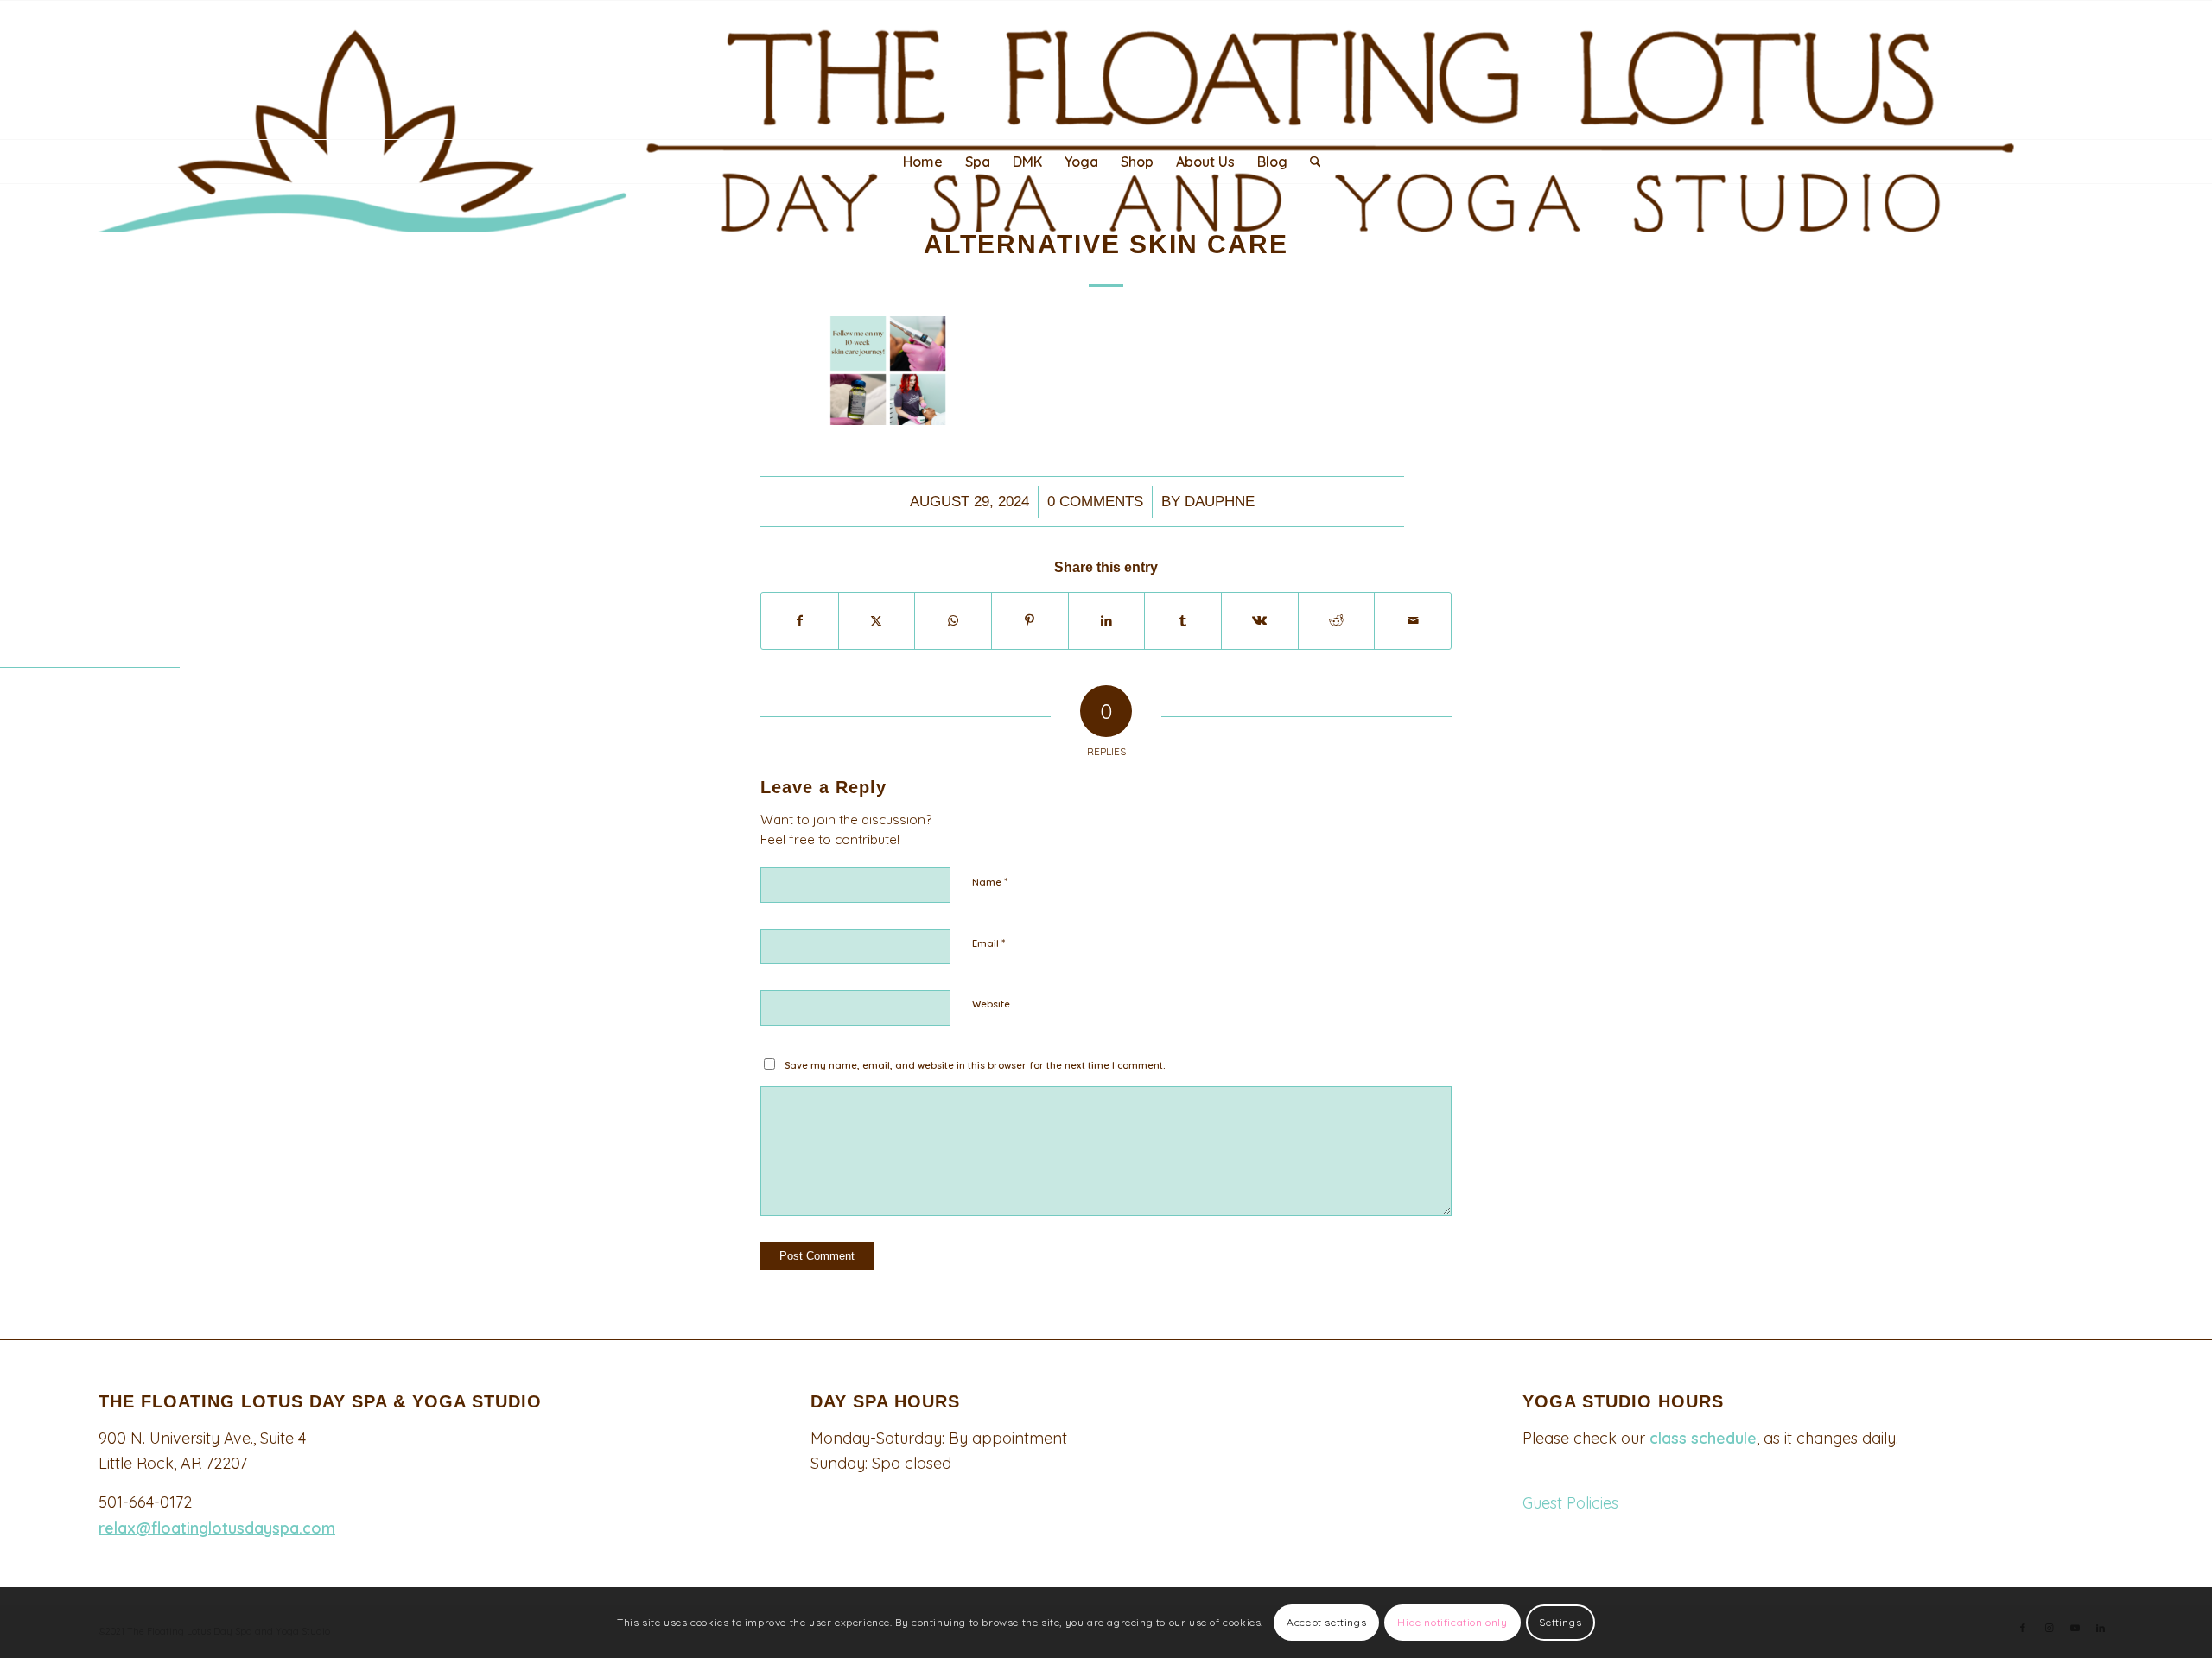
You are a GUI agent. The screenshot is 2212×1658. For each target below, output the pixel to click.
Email (988, 943)
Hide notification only (1452, 1622)
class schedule (1703, 1438)
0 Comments (1095, 502)
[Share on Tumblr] (1183, 621)
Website (991, 1004)
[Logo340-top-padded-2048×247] (1106, 117)
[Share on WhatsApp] (953, 621)
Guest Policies (1570, 1503)
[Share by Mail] (1413, 621)
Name (990, 881)
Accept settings (1326, 1622)
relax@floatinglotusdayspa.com (217, 1528)
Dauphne (1220, 502)
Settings (1560, 1622)
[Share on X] (877, 621)
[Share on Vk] (1260, 621)
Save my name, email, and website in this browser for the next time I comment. (975, 1065)
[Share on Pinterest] (1030, 621)
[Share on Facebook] (800, 621)
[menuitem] (923, 162)
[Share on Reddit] (1337, 621)
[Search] (1310, 162)
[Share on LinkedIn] (1107, 621)
